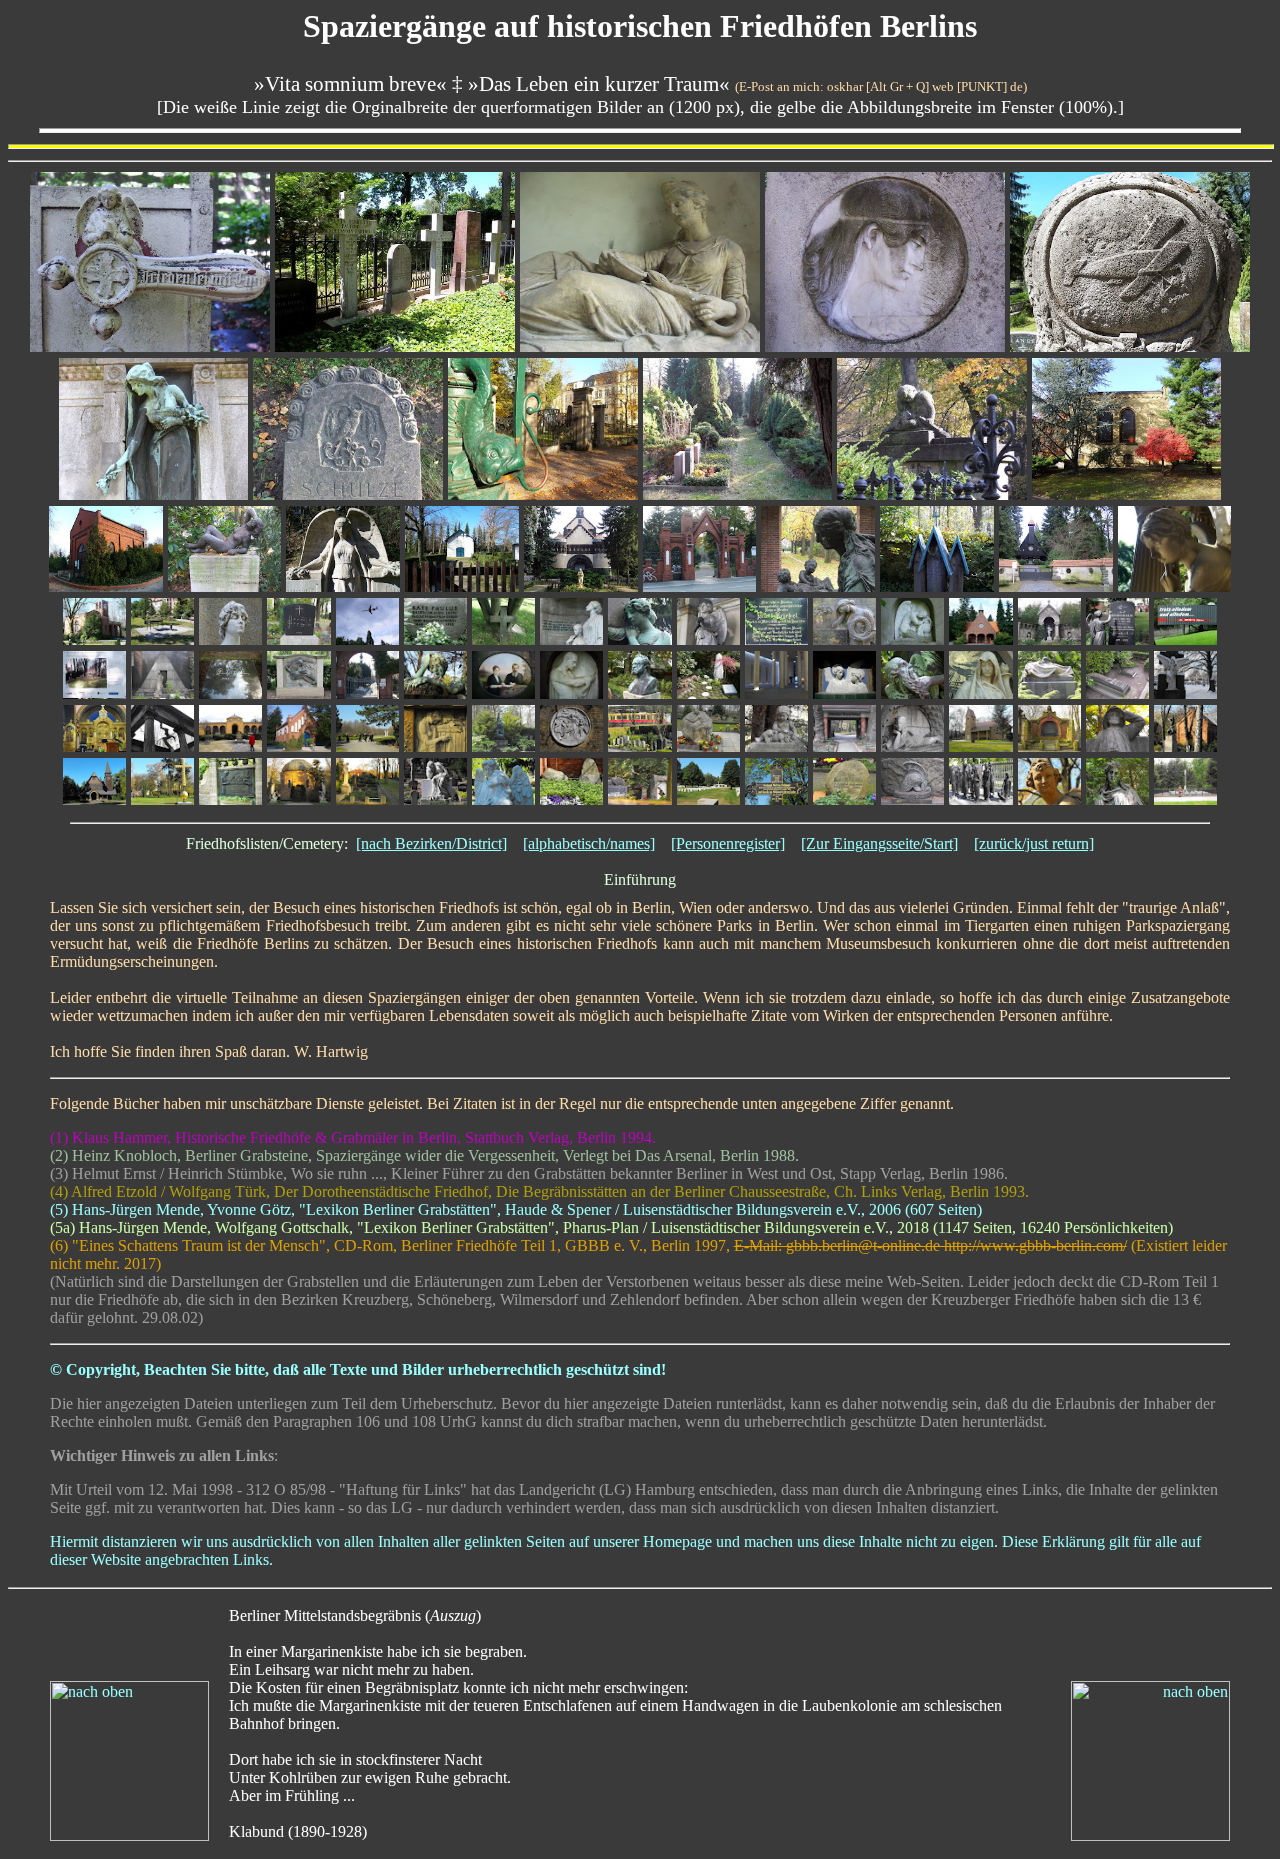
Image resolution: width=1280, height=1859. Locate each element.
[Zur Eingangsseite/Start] (879, 843)
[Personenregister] (728, 843)
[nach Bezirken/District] (431, 843)
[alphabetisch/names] (589, 843)
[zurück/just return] (1034, 843)
